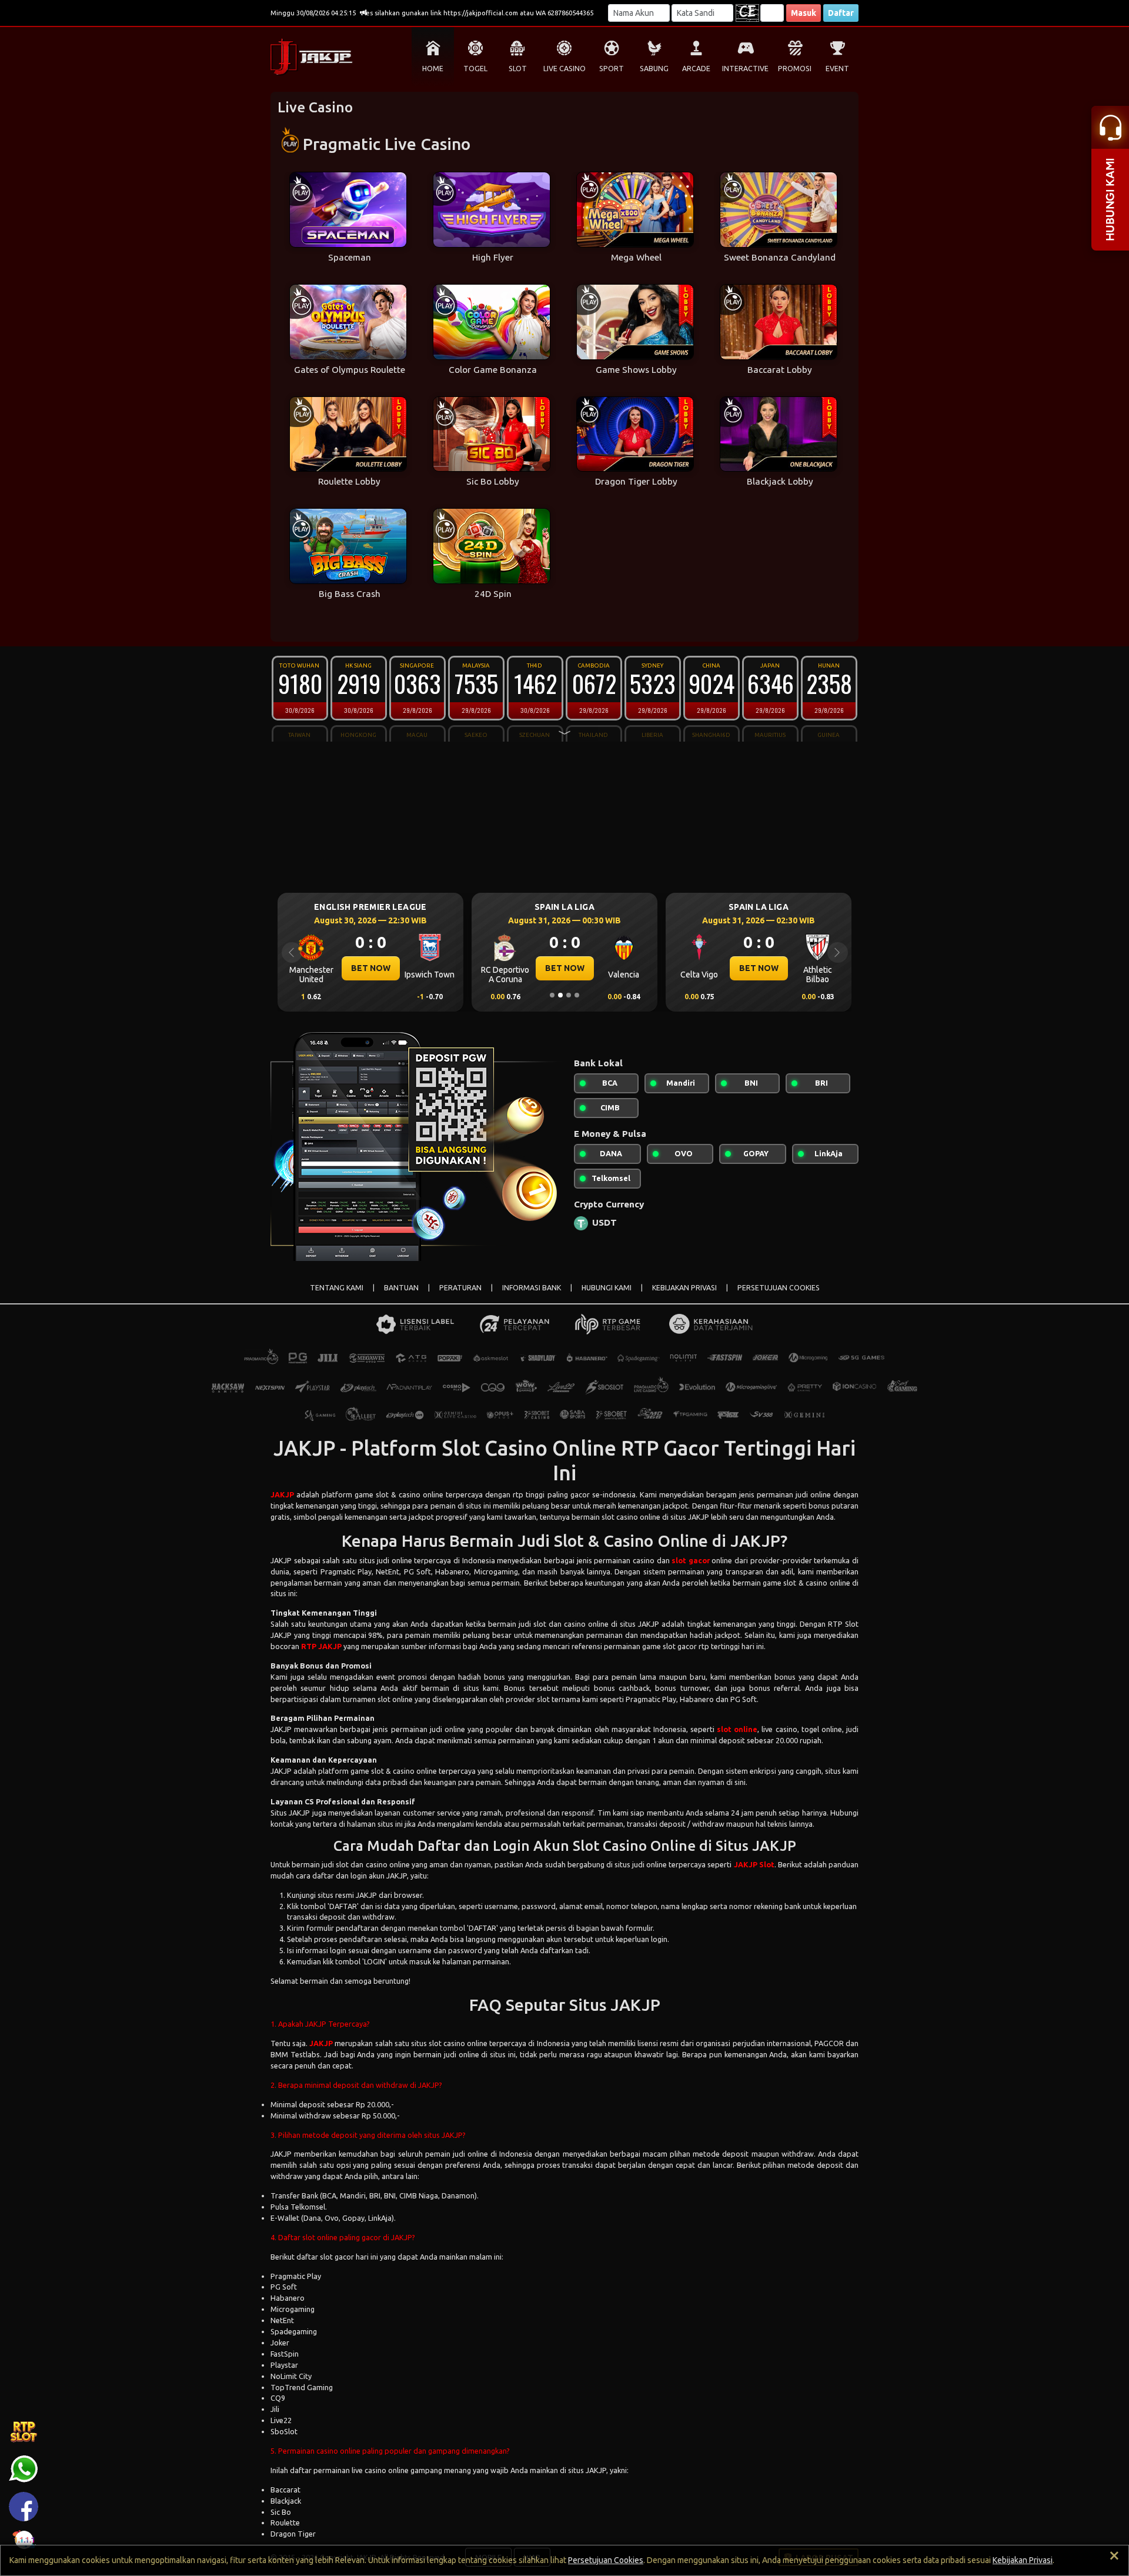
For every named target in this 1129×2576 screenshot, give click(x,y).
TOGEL (475, 69)
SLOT (518, 69)
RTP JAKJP (321, 1646)
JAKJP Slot (754, 1864)
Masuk (804, 13)
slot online (737, 1729)
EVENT (837, 69)
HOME (433, 69)
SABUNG (654, 69)
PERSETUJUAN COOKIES (779, 1288)
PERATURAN (460, 1288)
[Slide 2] (560, 995)
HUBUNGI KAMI (607, 1288)
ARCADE (696, 69)
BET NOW (371, 968)
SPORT (612, 69)
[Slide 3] (569, 995)
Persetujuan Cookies (606, 2560)
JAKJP (282, 1494)
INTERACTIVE (745, 69)
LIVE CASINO (564, 69)
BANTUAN (401, 1288)
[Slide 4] (577, 995)
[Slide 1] (552, 995)
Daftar (841, 13)
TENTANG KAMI (337, 1288)
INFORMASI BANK (532, 1288)
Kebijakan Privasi (1023, 2560)
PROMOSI (795, 69)
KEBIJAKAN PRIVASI (684, 1288)
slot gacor (691, 1560)
